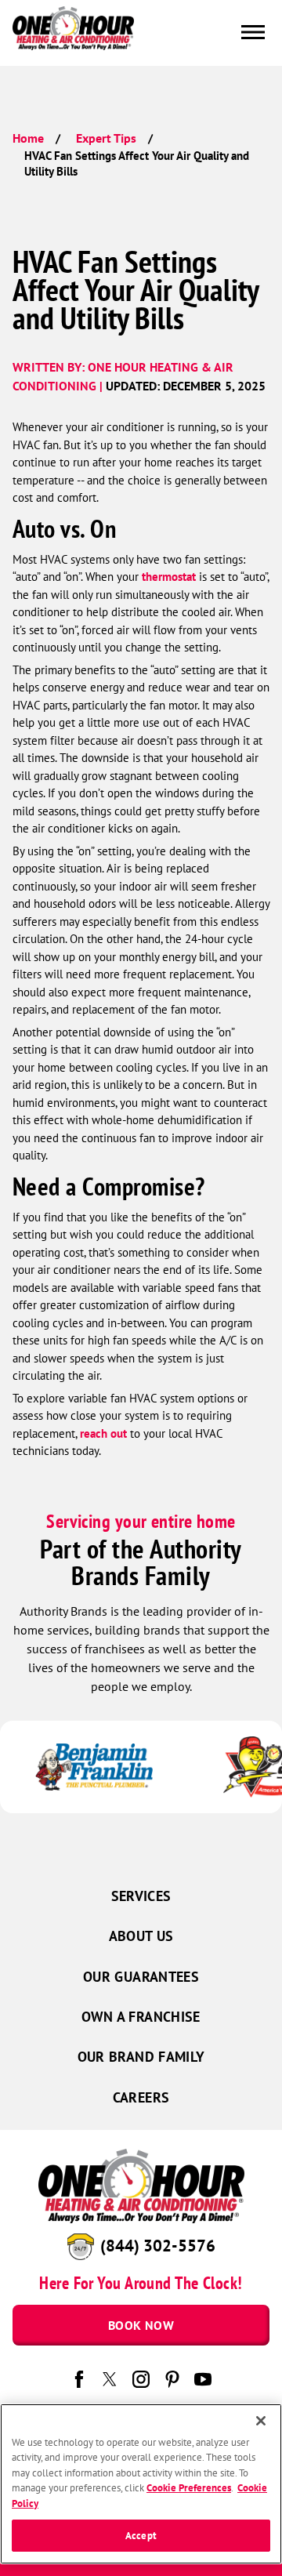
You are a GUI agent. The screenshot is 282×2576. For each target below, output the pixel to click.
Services (141, 1896)
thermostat (169, 577)
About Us (141, 1936)
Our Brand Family (141, 2057)
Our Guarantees (141, 1977)
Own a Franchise (141, 2017)
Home (28, 138)
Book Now (141, 2325)
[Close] (261, 2421)
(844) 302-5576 (158, 2246)
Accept (141, 2536)
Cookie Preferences (189, 2488)
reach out (103, 1433)
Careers (141, 2097)
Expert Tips (106, 138)
